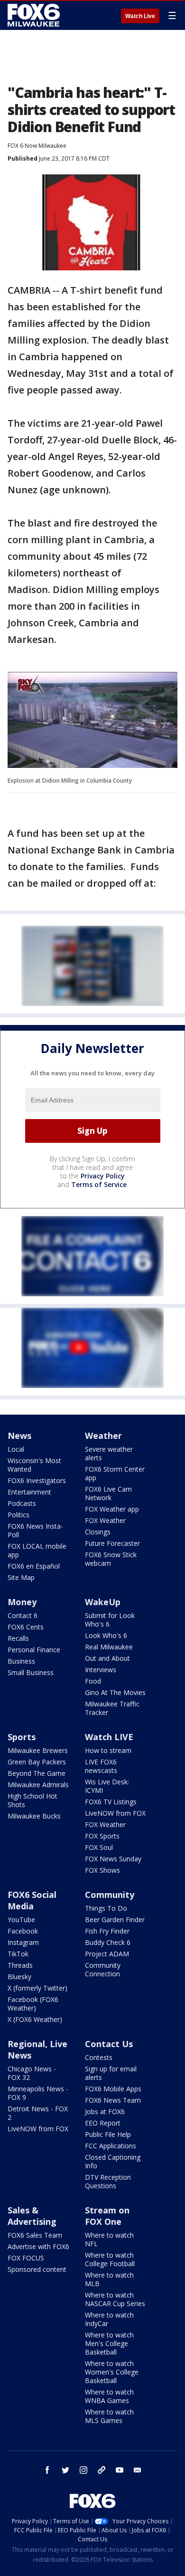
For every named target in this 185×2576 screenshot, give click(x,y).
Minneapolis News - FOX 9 (38, 2093)
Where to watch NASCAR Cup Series (115, 2299)
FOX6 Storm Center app (115, 1473)
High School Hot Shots (32, 1800)
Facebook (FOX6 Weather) (33, 2004)
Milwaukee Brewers (38, 1750)
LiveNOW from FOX (115, 1813)
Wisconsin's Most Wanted (34, 1465)
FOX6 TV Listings (111, 1802)
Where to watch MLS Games (109, 2416)
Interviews (101, 1670)
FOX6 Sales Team (35, 2235)
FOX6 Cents (26, 1627)
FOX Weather (105, 1520)
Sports (22, 1737)
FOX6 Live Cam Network (108, 1493)
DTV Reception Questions (108, 2181)
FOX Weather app (112, 1509)
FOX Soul (99, 1847)
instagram (83, 2470)
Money (22, 1602)
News (19, 1436)
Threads (20, 1965)
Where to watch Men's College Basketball (109, 2343)
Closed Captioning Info (113, 2161)
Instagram (23, 1942)
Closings (98, 1532)
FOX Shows (102, 1870)
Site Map (21, 1577)
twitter (65, 2470)
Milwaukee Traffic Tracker (112, 1708)
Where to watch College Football (110, 2259)
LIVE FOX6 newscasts (101, 1766)
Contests (99, 2057)
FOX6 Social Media (32, 1900)
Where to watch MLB (109, 2279)
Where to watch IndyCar (109, 2319)
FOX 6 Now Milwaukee (37, 146)
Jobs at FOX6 (105, 2112)
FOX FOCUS (26, 2258)
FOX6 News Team (113, 2100)
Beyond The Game (37, 1773)
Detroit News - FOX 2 (38, 2113)
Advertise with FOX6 (38, 2246)
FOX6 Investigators (37, 1480)
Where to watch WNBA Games (109, 2396)
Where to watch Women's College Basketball (112, 2372)
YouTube (21, 1920)
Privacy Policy (103, 1176)
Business (21, 1661)
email (138, 2470)
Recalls (18, 1638)
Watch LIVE (109, 1737)
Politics (18, 1515)
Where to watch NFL (109, 2239)
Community (110, 1895)
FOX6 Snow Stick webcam (111, 1559)
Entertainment (29, 1492)
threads (102, 2470)
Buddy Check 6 (108, 1942)
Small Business (31, 1672)
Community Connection (103, 1969)
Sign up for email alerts (111, 2073)
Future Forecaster (112, 1543)
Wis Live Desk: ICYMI (107, 1786)
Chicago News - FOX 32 (32, 2073)
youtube (120, 2470)
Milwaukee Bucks (34, 1816)
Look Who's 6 (106, 1635)
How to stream (108, 1750)
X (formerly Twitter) (37, 1988)
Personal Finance (34, 1650)
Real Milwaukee (109, 1647)
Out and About (107, 1658)
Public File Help (108, 2134)
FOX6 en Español (34, 1566)
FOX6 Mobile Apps (113, 2089)
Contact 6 (23, 1615)
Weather (103, 1436)
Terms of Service (99, 1184)
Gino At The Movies (115, 1692)
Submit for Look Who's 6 (110, 1620)
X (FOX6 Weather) (35, 2019)
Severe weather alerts (109, 1453)
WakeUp (103, 1602)
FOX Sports (102, 1836)
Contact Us (109, 2044)
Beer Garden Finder (115, 1920)
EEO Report (103, 2123)
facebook (47, 2470)
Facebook (23, 1931)
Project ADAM (107, 1954)
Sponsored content (37, 2269)
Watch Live (140, 16)
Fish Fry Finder (107, 1931)
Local (16, 1449)
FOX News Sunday (113, 1859)
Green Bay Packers (37, 1762)
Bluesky (19, 1977)
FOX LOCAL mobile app (37, 1550)
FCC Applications (111, 2146)
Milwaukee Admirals (38, 1785)
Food (93, 1681)
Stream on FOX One (107, 2216)
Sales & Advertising (32, 2216)
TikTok (18, 1954)
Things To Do (106, 1908)
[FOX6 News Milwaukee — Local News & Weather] (35, 15)
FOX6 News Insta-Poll (35, 1530)
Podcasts (22, 1503)
